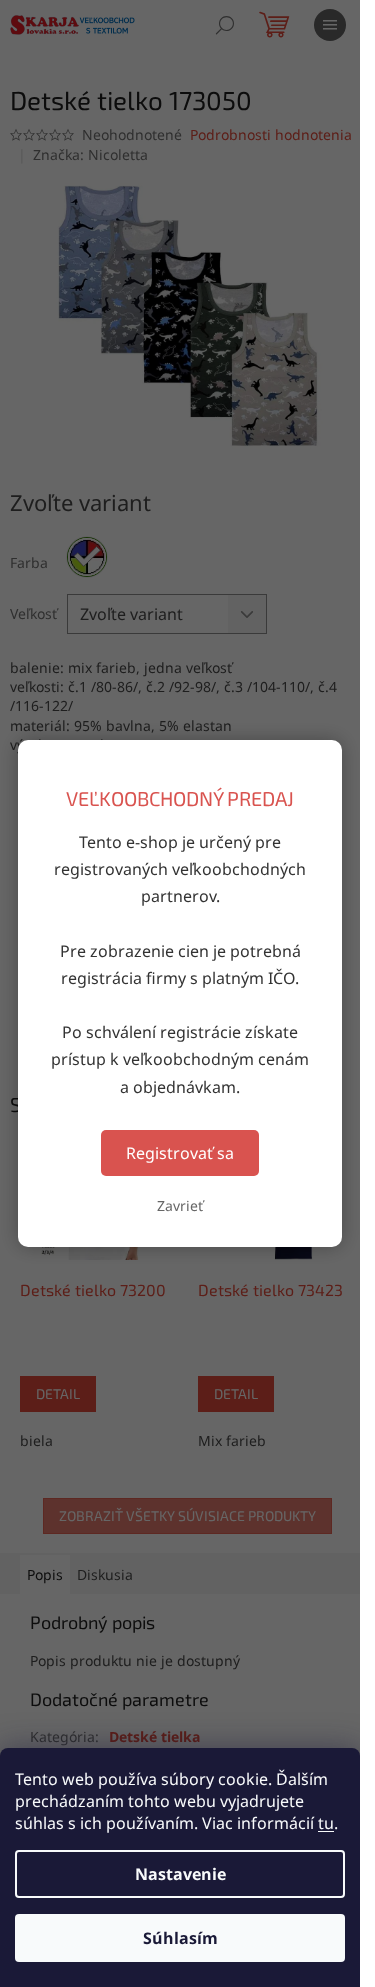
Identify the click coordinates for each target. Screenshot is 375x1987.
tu (326, 1823)
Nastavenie (180, 1874)
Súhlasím (180, 1938)
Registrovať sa (180, 1153)
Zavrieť (180, 1205)
